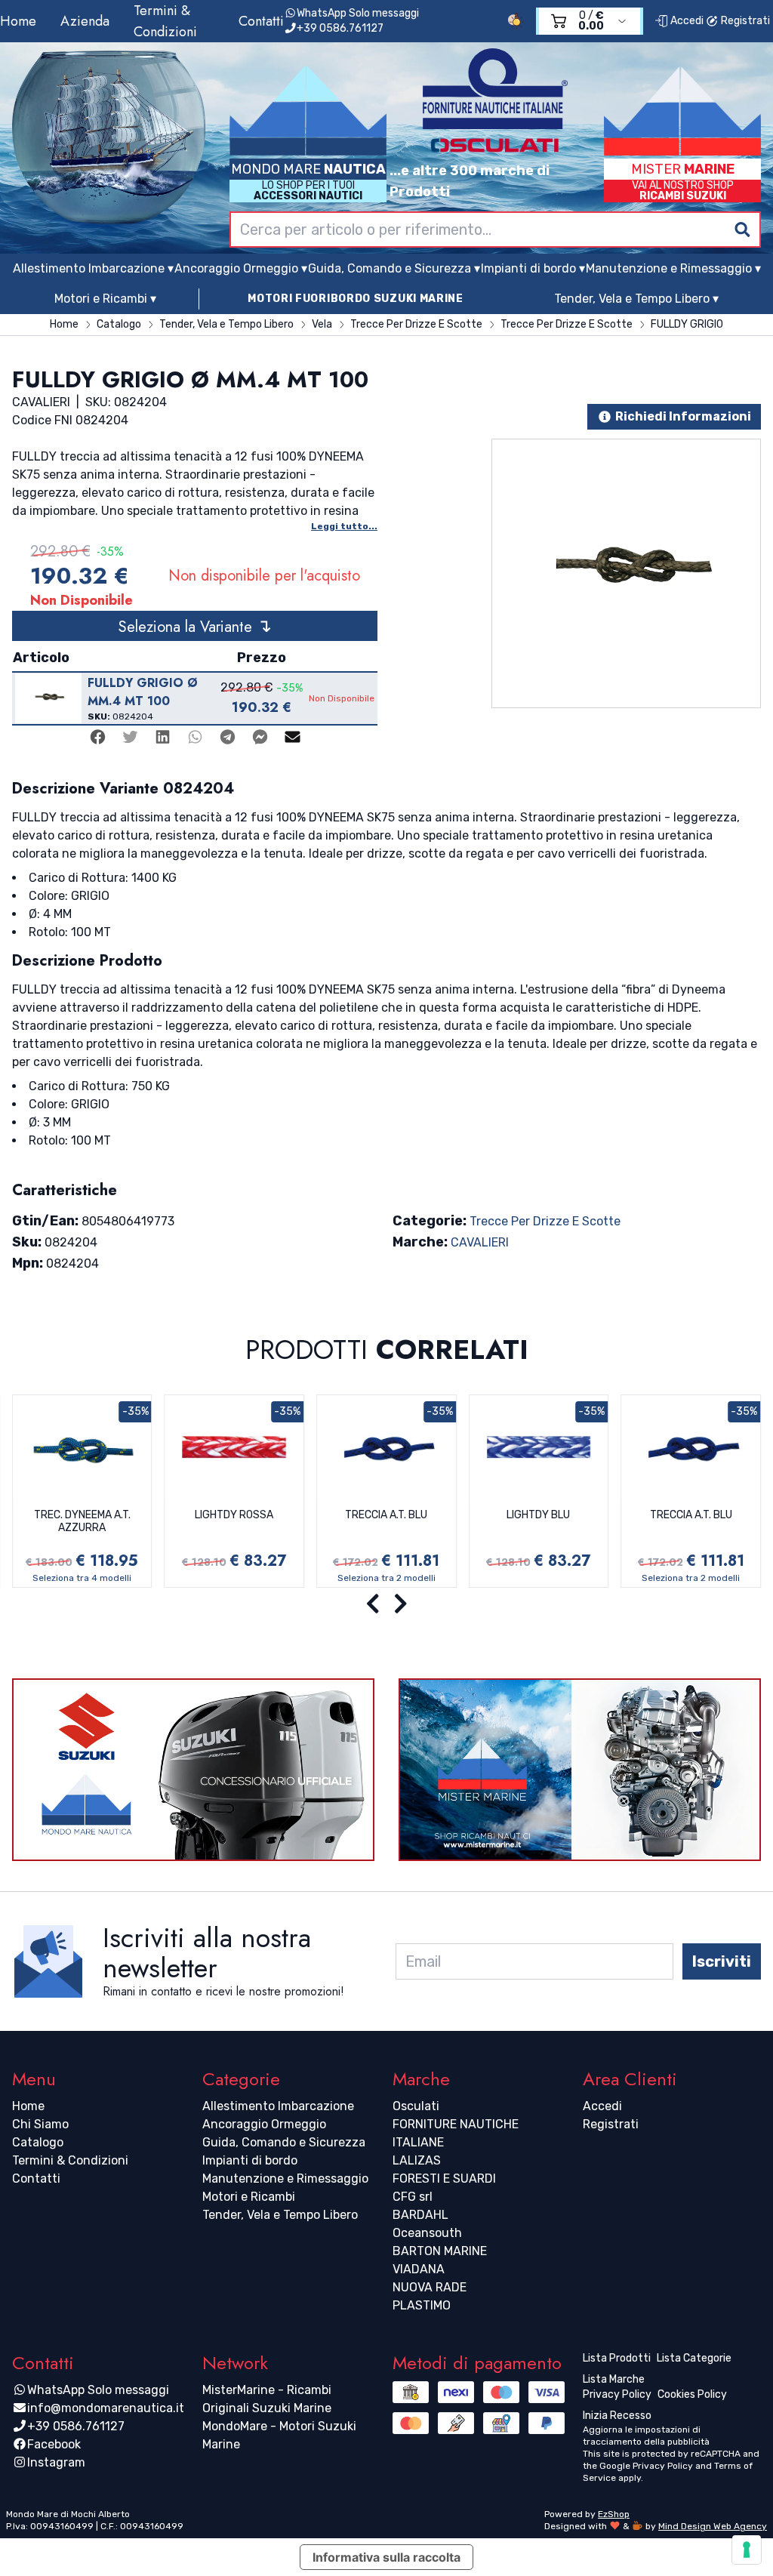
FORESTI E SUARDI (444, 2179)
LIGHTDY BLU (538, 1515)
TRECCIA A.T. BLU (386, 1515)
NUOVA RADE (430, 2287)
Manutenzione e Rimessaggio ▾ (673, 268)
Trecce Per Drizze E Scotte (545, 1221)
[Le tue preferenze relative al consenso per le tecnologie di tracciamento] (747, 2550)
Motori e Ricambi (249, 2197)
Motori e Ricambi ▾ (105, 299)
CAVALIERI (480, 1242)
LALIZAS (417, 2160)
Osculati (416, 2106)
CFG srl (413, 2197)
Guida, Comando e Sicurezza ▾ (394, 268)
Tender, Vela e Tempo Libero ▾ (636, 299)
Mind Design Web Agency (713, 2526)
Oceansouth (427, 2233)
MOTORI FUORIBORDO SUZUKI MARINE (356, 299)
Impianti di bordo (250, 2160)
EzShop (614, 2514)
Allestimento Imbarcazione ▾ (93, 268)
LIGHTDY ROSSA (234, 1515)
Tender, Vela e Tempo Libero (280, 2215)
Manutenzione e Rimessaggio (285, 2179)
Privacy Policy (663, 2466)
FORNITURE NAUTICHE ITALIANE (456, 2133)
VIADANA (419, 2269)
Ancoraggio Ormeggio (264, 2124)
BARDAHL (420, 2215)
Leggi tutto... (344, 526)
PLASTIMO (422, 2305)
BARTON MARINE (440, 2251)
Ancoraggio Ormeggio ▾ (241, 268)
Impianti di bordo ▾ (533, 268)
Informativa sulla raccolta (386, 2557)
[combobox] (495, 230)
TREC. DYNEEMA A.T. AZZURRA (82, 1522)
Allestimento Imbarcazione (278, 2106)
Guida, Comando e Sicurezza (284, 2142)
